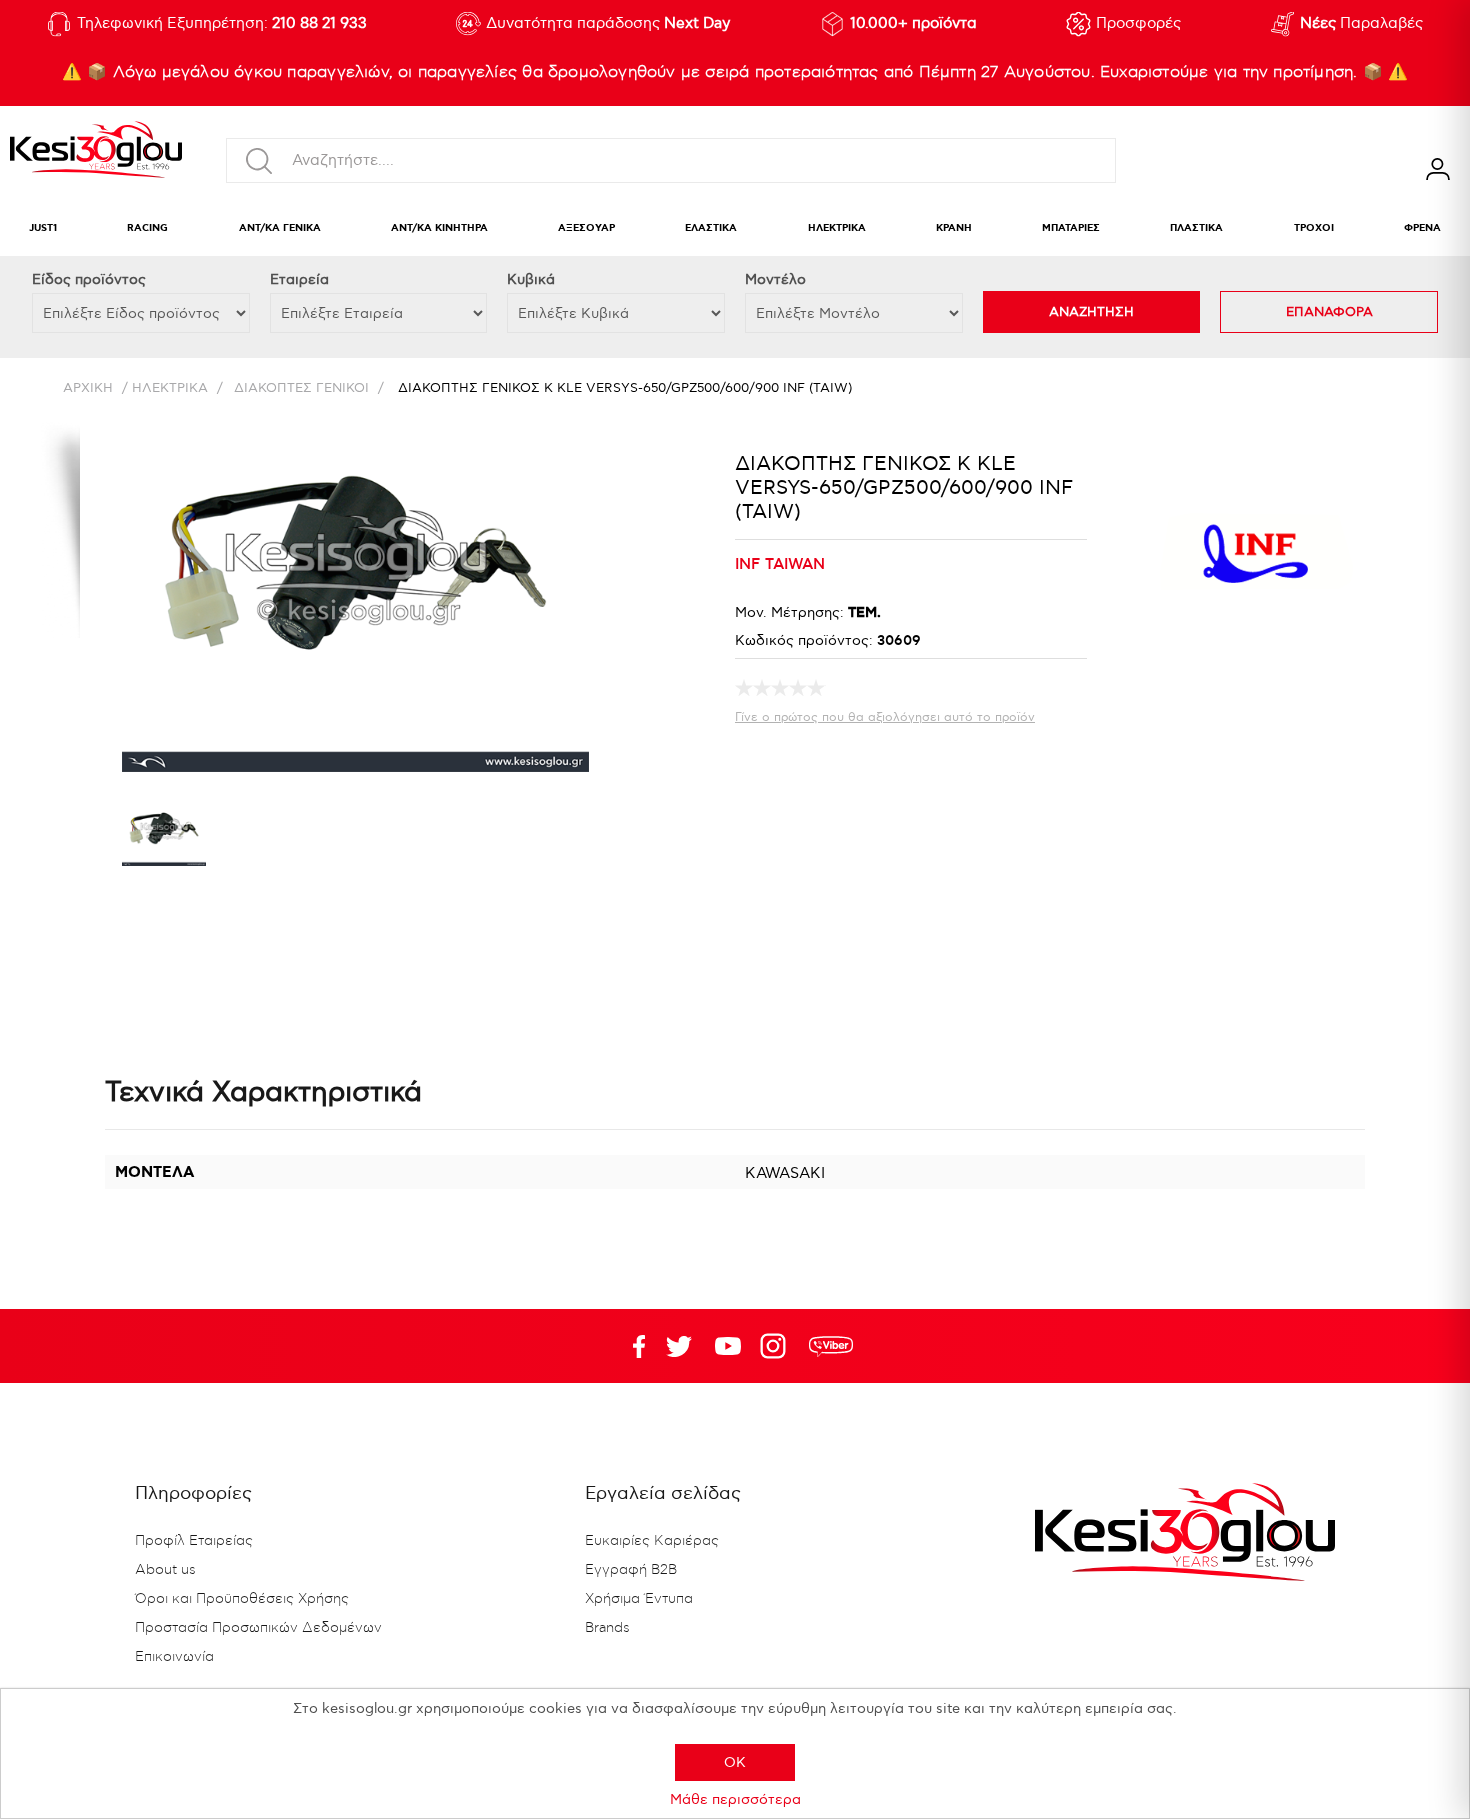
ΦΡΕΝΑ (1422, 228)
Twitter (728, 1346)
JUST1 (43, 228)
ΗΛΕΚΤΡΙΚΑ (837, 228)
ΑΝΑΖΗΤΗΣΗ (1091, 312)
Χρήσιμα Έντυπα (639, 1599)
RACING (147, 228)
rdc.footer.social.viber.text (831, 1346)
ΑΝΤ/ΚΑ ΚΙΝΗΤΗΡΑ (439, 228)
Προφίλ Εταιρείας (194, 1541)
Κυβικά (531, 279)
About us (165, 1570)
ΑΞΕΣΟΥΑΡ (586, 228)
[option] (164, 839)
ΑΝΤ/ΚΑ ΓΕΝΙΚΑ (280, 228)
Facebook (630, 1346)
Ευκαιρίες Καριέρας (652, 1541)
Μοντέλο (775, 279)
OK (735, 1762)
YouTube (679, 1346)
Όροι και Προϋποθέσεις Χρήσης (242, 1599)
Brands (607, 1628)
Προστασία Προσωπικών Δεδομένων (258, 1628)
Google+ (777, 1346)
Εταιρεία (299, 279)
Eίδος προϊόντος (89, 279)
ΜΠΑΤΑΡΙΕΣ (1071, 228)
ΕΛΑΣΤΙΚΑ (711, 228)
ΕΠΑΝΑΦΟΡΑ (1329, 312)
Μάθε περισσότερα (735, 1799)
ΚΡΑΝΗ (954, 228)
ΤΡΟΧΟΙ (1314, 228)
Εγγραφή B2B (631, 1570)
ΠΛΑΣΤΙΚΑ (1196, 228)
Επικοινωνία (174, 1657)
